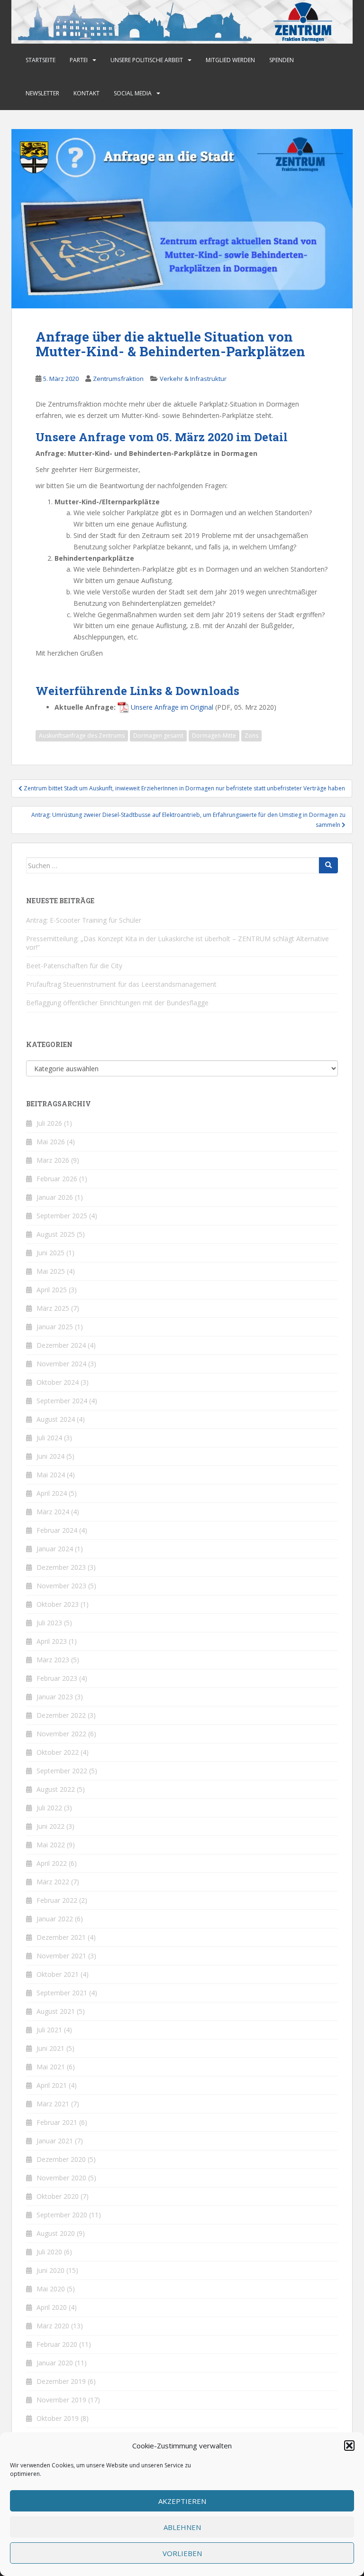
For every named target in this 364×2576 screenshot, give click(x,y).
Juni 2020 (50, 2270)
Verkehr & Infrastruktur (193, 379)
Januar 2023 (55, 1697)
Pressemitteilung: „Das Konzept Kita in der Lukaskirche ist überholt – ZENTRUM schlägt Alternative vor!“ (177, 943)
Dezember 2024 (61, 1345)
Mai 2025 (51, 1271)
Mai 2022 (51, 1845)
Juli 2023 (49, 1623)
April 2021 (52, 2085)
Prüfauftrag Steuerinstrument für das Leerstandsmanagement (121, 984)
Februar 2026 (57, 1179)
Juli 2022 (49, 1808)
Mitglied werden (230, 60)
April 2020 (52, 2307)
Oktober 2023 (58, 1604)
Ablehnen (182, 2527)
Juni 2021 (50, 2048)
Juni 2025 (50, 1253)
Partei (79, 60)
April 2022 (52, 1863)
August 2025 (56, 1234)
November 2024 (61, 1364)
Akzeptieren (182, 2501)
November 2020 (61, 2178)
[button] (349, 2446)
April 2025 (52, 1290)
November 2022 (61, 1734)
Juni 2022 (50, 1826)
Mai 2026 (51, 1142)
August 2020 (56, 2233)
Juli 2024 (49, 1438)
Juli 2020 (49, 2252)
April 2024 (52, 1493)
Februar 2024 (57, 1530)
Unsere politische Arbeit (147, 60)
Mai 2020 (51, 2289)
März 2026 (53, 1160)
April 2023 (52, 1641)
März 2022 (53, 1882)
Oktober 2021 (58, 1974)
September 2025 (62, 1216)
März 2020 (53, 2326)
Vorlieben (182, 2553)
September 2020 (62, 2215)
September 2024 (62, 1401)
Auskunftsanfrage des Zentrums (82, 736)
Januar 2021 (55, 2141)
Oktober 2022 (58, 1752)
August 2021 (56, 2011)
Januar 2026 (55, 1197)
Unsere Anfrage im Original (172, 707)
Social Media (133, 93)
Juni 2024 (50, 1456)
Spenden (282, 60)
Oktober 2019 (58, 2418)
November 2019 (61, 2400)
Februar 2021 (57, 2122)
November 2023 (61, 1586)
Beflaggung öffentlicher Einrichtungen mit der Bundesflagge (117, 1003)
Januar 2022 (55, 1919)
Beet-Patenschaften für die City (74, 966)
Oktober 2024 (58, 1382)
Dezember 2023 (61, 1567)
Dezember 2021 (61, 1937)
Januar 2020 (55, 2363)
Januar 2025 (55, 1327)
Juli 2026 (49, 1123)
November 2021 (61, 1956)
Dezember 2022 (61, 1715)
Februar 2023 (57, 1678)
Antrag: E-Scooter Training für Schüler (84, 920)
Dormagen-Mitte (214, 736)
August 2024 (56, 1419)
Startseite (41, 60)
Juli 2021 (49, 2030)
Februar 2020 (57, 2344)
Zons (251, 736)
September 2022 (62, 1771)
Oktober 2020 (58, 2196)
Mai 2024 (51, 1475)
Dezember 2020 (61, 2159)
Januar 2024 (55, 1549)
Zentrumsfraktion (118, 379)
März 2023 (53, 1660)
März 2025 (53, 1308)
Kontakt (86, 93)
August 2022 (56, 1789)
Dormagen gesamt (158, 736)
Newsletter (42, 93)
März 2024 (53, 1512)
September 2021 (62, 1993)
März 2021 (53, 2104)
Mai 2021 (51, 2067)
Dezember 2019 (61, 2381)
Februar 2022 (57, 1900)
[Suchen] (328, 865)
